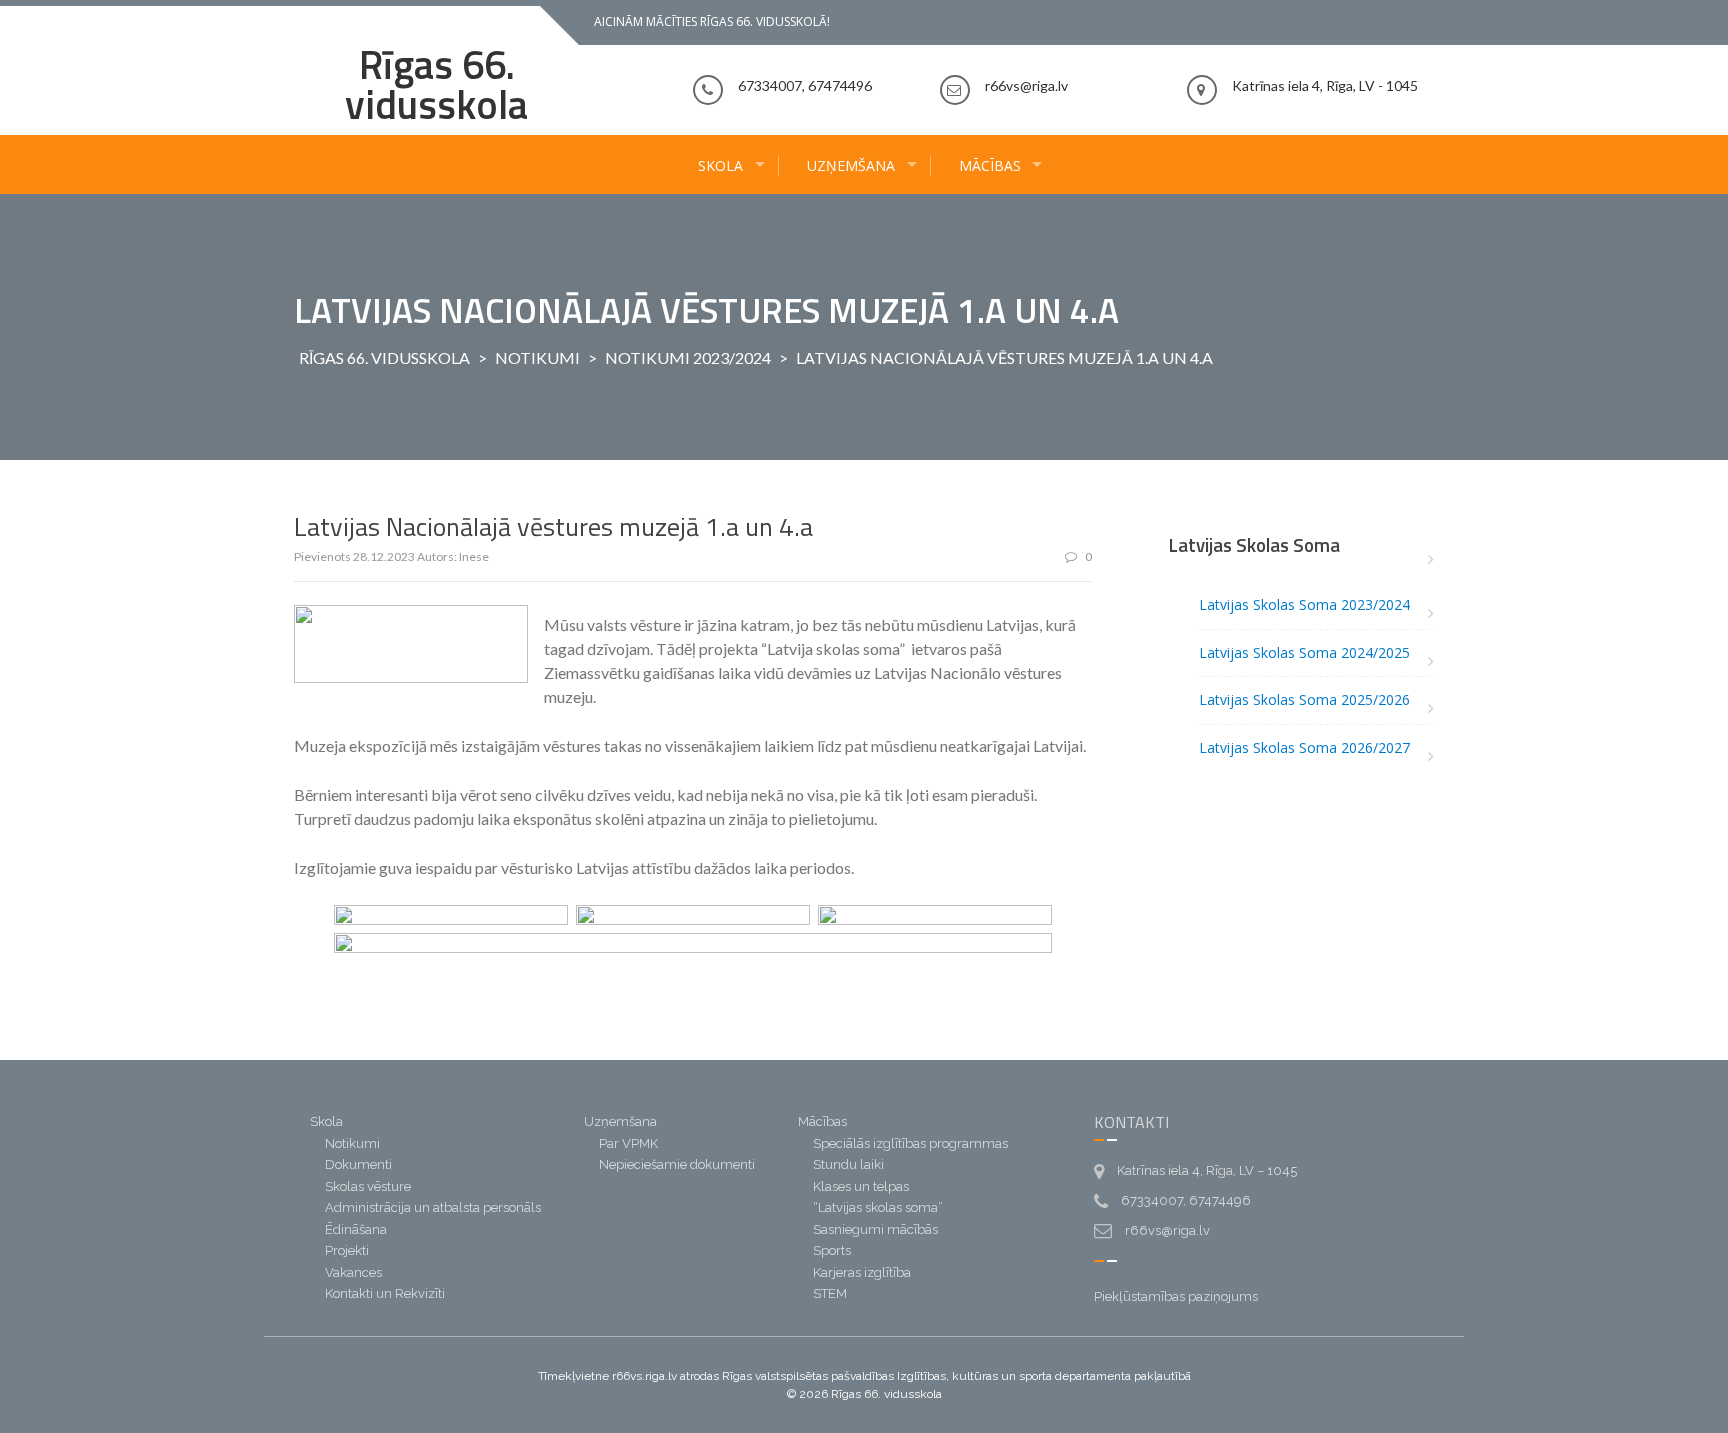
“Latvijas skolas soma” (878, 1207)
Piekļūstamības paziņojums (1176, 1296)
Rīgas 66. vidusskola (436, 84)
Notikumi (537, 357)
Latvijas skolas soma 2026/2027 (1304, 747)
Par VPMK (628, 1143)
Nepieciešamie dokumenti (677, 1164)
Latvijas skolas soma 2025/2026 (1304, 699)
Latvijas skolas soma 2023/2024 (1304, 604)
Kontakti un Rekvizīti (385, 1293)
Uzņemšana (851, 165)
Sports (832, 1250)
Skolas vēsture (368, 1186)
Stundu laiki (848, 1164)
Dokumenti (358, 1164)
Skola (720, 165)
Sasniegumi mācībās (875, 1229)
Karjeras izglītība (862, 1272)
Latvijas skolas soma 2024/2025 (1304, 652)
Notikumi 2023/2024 (688, 357)
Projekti (347, 1250)
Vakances (353, 1272)
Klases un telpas (861, 1186)
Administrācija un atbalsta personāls (433, 1207)
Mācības (990, 165)
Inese (474, 556)
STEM (830, 1293)
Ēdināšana (356, 1229)
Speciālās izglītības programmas (910, 1143)
